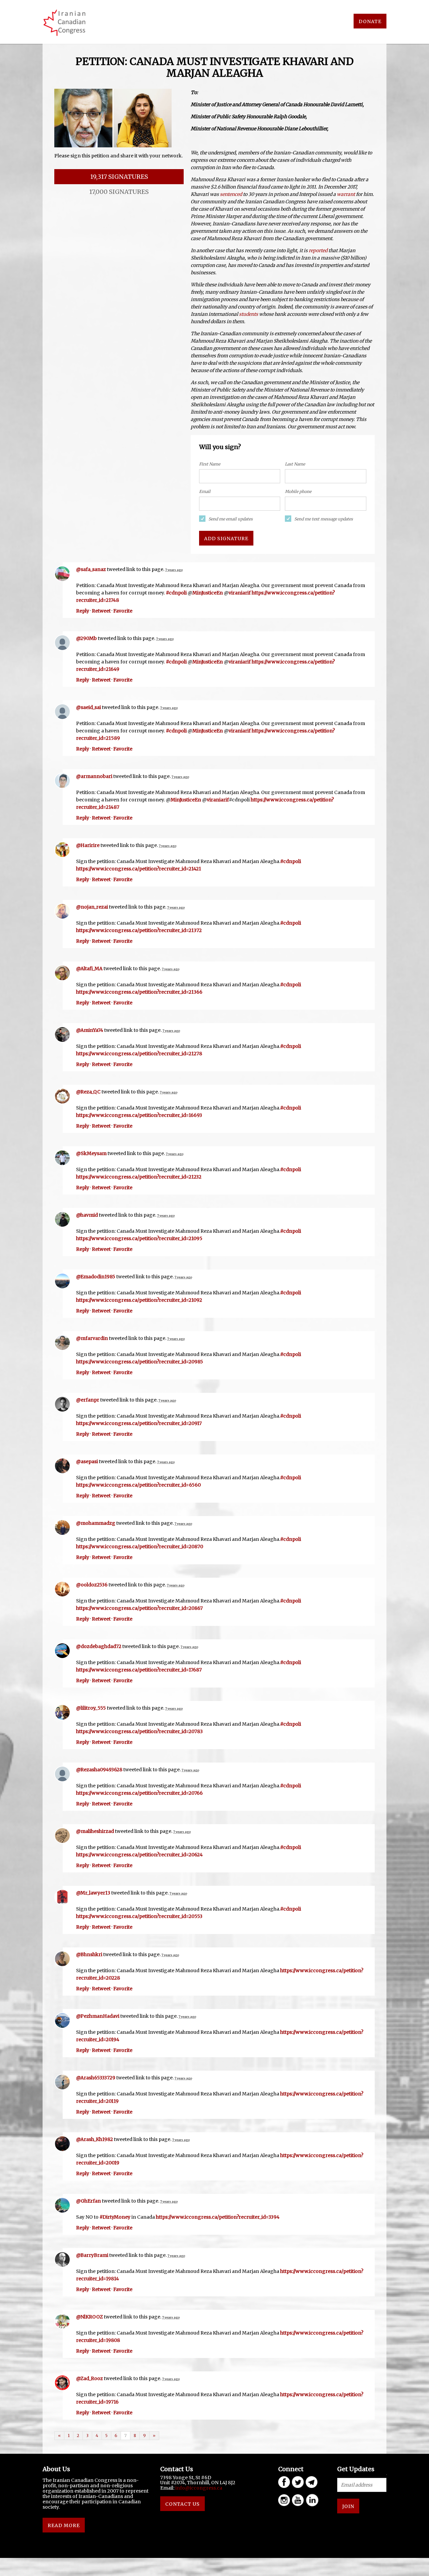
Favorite (123, 611)
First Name (210, 464)
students (249, 314)
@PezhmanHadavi (98, 2016)
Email (205, 491)
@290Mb (86, 638)
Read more (64, 2525)
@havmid (87, 1215)
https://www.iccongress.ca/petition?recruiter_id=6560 (138, 1485)
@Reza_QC (88, 1092)
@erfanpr (88, 1400)
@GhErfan (88, 2201)
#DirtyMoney (115, 2217)
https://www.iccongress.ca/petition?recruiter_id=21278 (139, 1054)
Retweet (101, 611)
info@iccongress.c (197, 2488)
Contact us (182, 2504)
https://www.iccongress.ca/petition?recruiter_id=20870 (140, 1547)
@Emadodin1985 (96, 1277)
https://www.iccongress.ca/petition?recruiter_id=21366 (139, 992)
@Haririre (88, 845)
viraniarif (240, 593)
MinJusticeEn (208, 593)
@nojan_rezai (92, 907)
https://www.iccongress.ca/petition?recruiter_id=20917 (139, 1423)
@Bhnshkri (89, 1954)
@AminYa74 (90, 1030)
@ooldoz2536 (92, 1585)
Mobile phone (298, 491)
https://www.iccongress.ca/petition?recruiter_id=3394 (218, 2217)
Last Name (295, 464)
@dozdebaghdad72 (99, 1646)
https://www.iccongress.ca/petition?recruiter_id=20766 (139, 1793)
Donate (370, 21)
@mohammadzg (96, 1523)
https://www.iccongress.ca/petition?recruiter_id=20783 (139, 1731)
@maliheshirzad (95, 1831)
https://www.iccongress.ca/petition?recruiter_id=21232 (139, 1177)
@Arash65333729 (96, 2078)
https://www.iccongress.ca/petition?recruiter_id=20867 (139, 1608)
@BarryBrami (92, 2255)
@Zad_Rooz (89, 2378)
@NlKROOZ (89, 2317)
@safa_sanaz (91, 569)
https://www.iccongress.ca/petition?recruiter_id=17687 (139, 1670)
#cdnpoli (176, 593)
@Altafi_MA (89, 969)
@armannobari (94, 776)
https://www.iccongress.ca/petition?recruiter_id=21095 (139, 1238)
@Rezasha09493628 (99, 1770)
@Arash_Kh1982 (95, 2139)
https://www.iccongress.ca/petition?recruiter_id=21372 (139, 930)
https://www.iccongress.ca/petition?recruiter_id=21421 (139, 869)
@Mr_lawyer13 (93, 1893)
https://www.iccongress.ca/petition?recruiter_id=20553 (139, 1916)
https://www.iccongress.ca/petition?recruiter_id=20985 (140, 1362)
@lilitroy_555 (91, 1708)
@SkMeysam (91, 1153)
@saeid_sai (88, 707)
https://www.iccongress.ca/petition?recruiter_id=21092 (139, 1300)
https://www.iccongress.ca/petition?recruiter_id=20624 (139, 1855)
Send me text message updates (324, 519)
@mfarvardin (92, 1338)
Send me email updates (231, 519)
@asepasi (87, 1461)
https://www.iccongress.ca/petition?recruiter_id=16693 (139, 1115)
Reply (83, 611)
